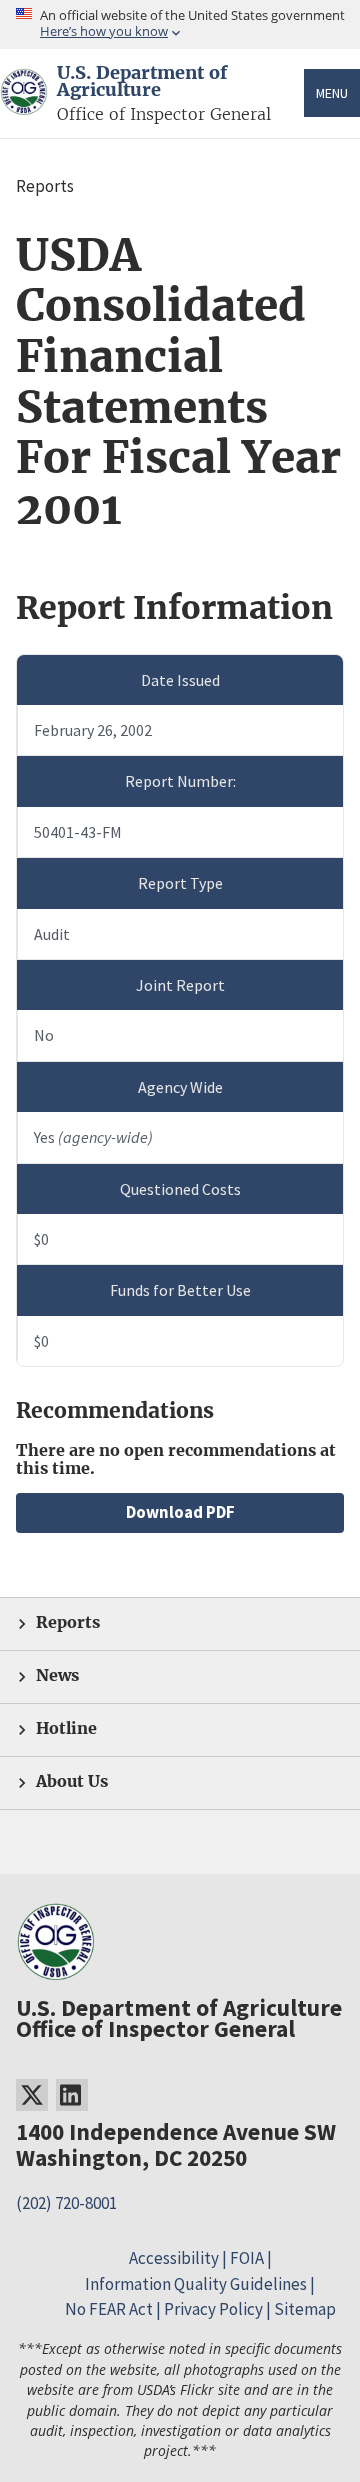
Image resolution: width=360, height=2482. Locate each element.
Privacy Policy (213, 2309)
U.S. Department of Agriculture (142, 82)
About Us (72, 1781)
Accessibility (174, 2258)
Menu (332, 93)
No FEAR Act (109, 2309)
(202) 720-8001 (66, 2203)
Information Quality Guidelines (196, 2284)
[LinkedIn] (72, 2095)
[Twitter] (32, 2095)
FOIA (247, 2258)
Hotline (66, 1728)
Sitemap (305, 2309)
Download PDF (180, 1512)
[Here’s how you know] (180, 24)
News (57, 1675)
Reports (68, 1622)
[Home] (24, 103)
